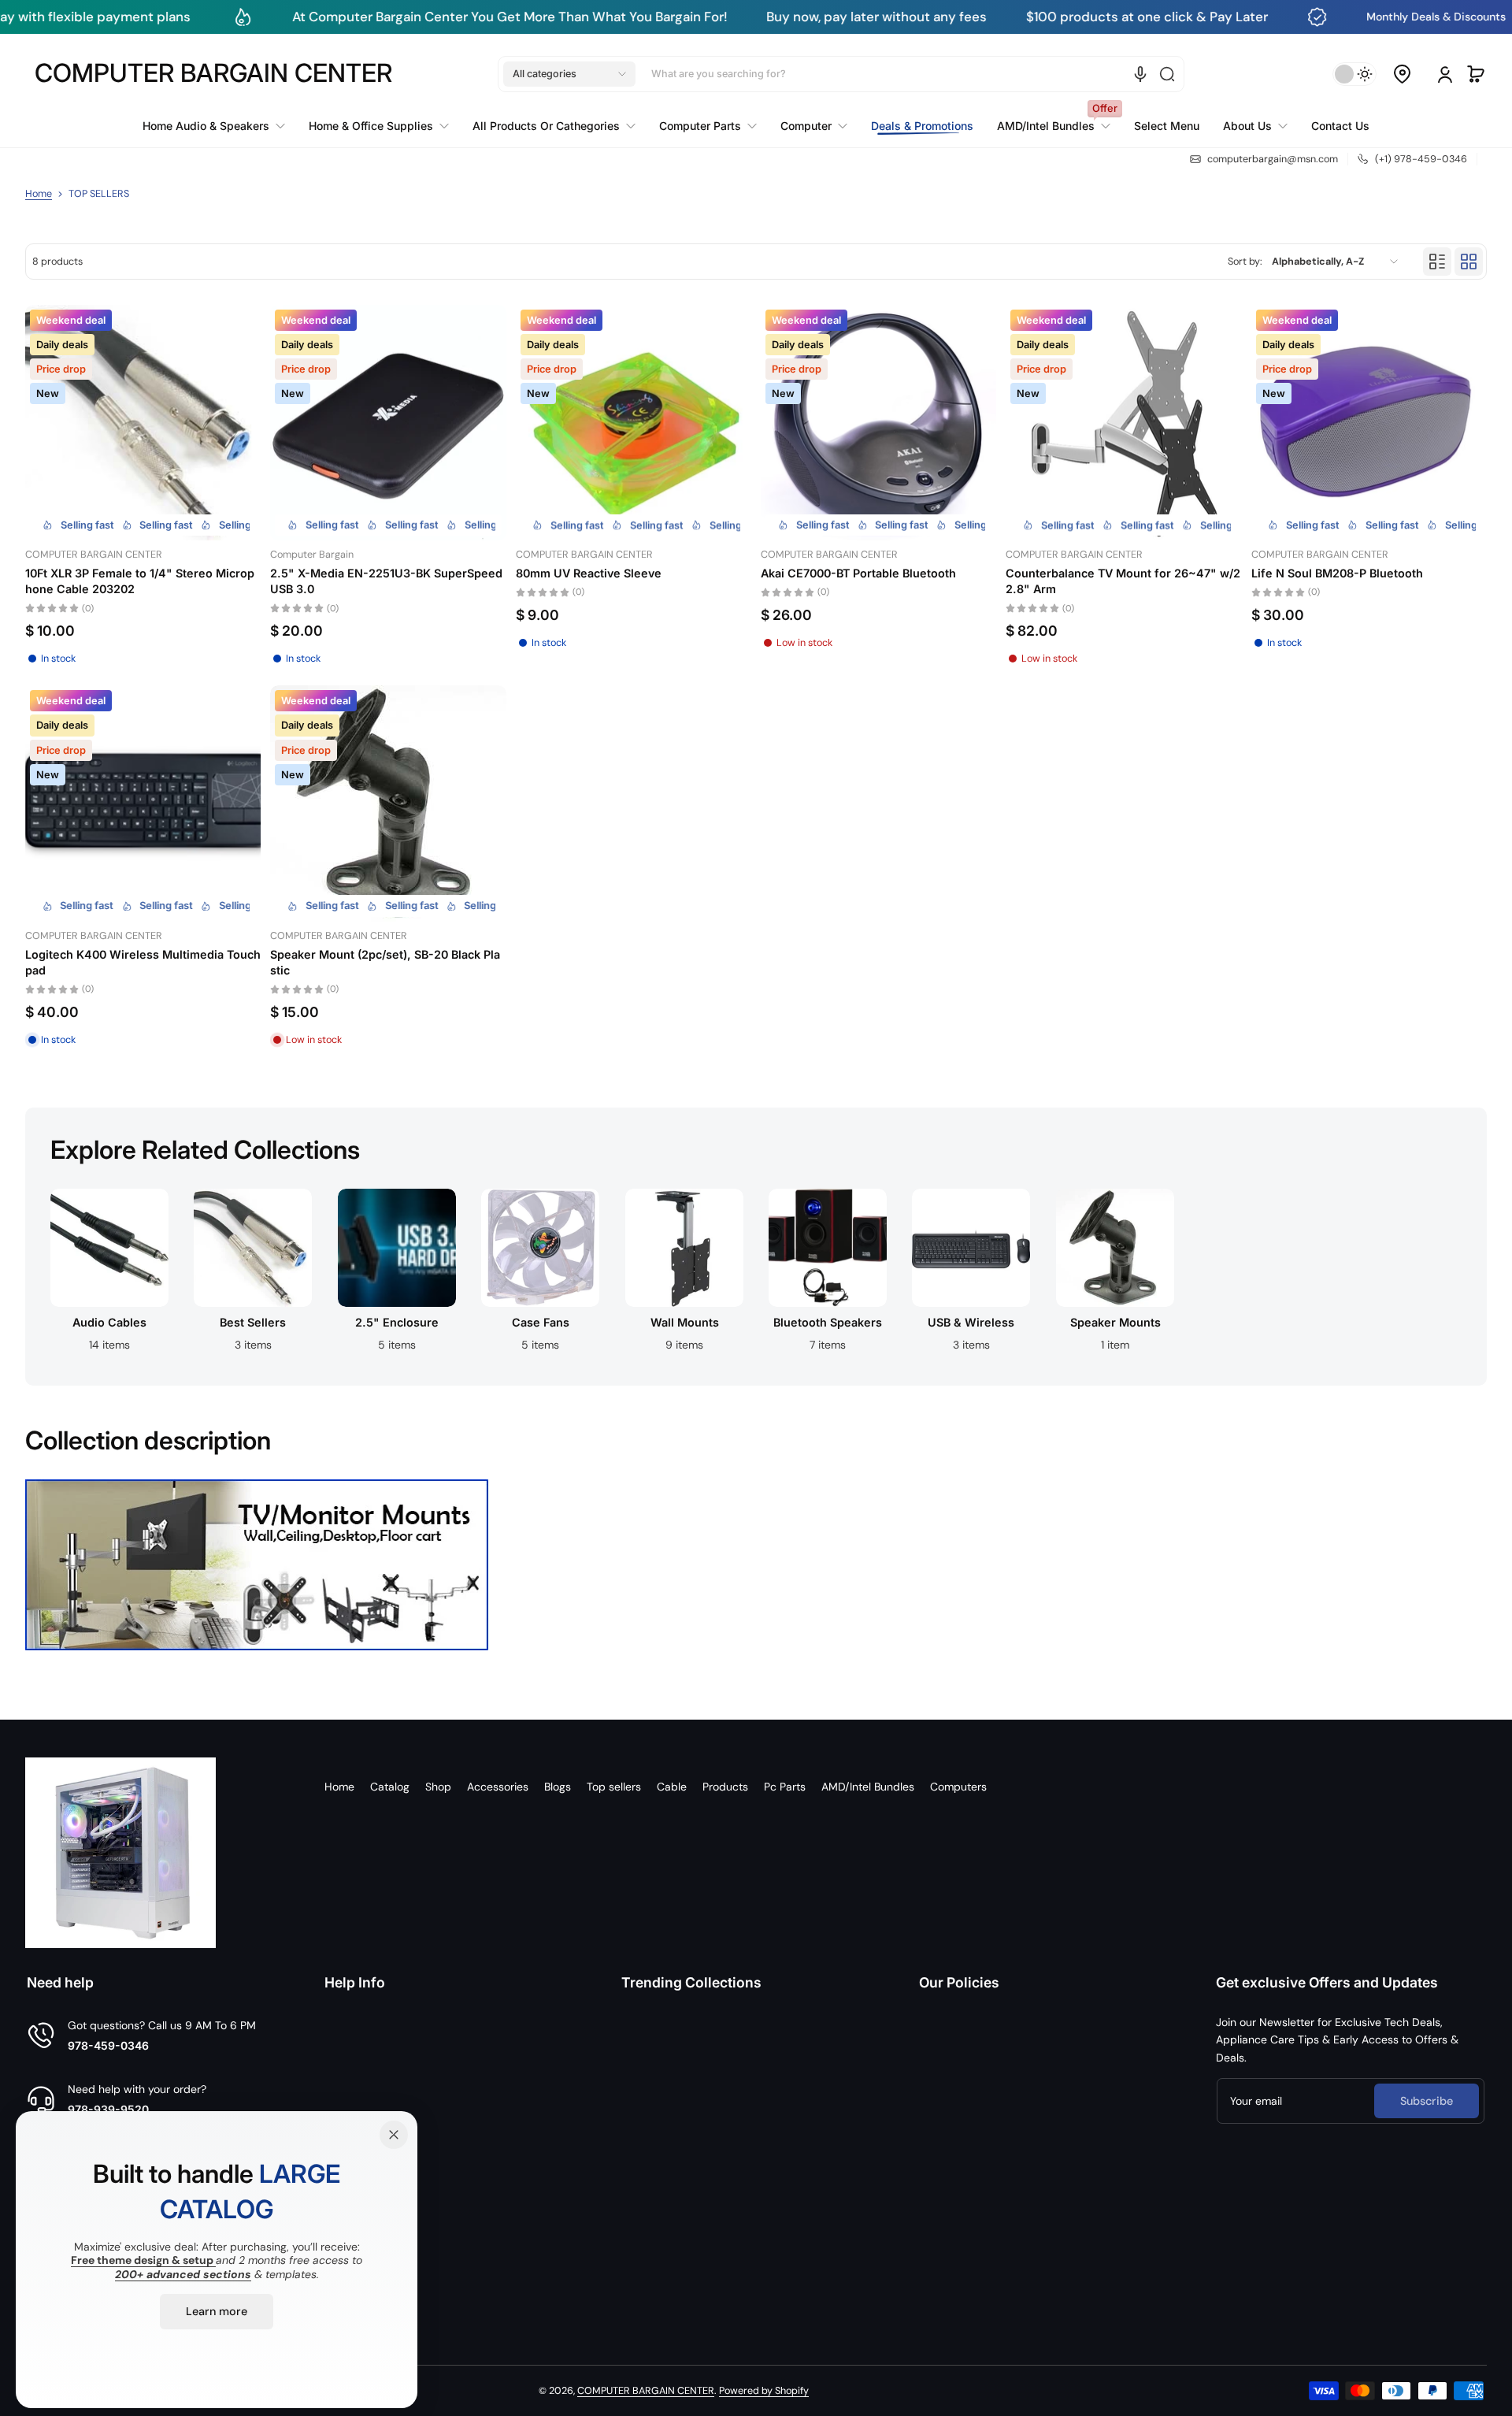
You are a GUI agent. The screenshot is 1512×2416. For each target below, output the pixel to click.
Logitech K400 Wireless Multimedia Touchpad (143, 962)
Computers (958, 1787)
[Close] (394, 2135)
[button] (569, 74)
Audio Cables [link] (109, 1322)
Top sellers (614, 1787)
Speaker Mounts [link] (1115, 1322)
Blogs (558, 1787)
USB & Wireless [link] (972, 1322)
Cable (672, 1787)
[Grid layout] (1469, 262)
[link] (220, 126)
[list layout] (1437, 262)
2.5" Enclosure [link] (397, 1322)
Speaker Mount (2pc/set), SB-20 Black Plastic (385, 962)
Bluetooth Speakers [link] (828, 1322)
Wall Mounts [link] (684, 1322)
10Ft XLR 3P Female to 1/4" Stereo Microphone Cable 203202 (140, 581)
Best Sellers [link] (254, 1322)
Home (39, 194)
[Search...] (1167, 74)
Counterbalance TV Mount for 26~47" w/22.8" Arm (1123, 581)
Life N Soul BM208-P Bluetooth (1337, 573)
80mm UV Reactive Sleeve (589, 573)
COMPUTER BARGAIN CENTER (646, 2391)
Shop (438, 1787)
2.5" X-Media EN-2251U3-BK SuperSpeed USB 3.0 (386, 581)
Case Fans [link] (541, 1322)
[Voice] (1140, 74)
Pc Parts (785, 1787)
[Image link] (109, 1275)
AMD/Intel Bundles (868, 1787)
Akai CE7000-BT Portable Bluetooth (858, 573)
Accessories (498, 1787)
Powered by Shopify (764, 2391)
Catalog (390, 1787)
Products (725, 1787)
